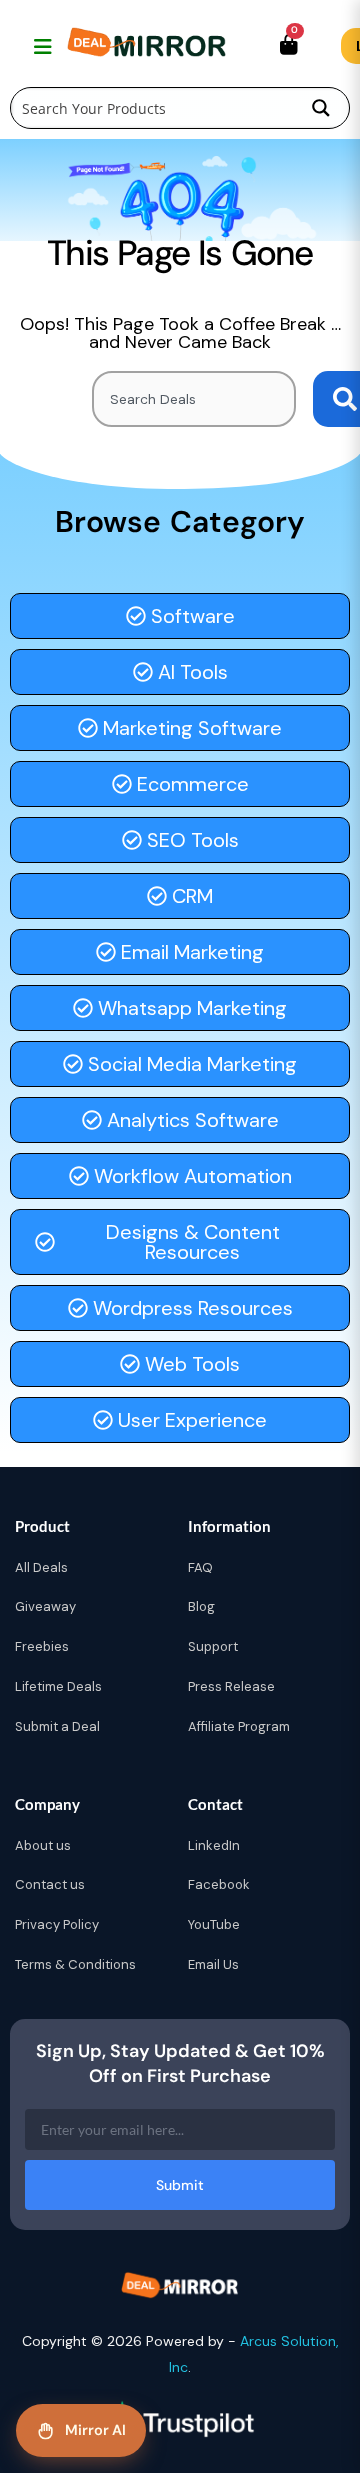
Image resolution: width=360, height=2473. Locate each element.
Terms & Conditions (75, 1964)
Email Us (213, 1964)
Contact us (50, 1884)
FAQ (200, 1567)
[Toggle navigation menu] (40, 46)
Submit (180, 2185)
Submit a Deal (57, 1726)
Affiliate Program (239, 1726)
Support (213, 1646)
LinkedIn (214, 1845)
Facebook (219, 1884)
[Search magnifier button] (321, 108)
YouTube (214, 1924)
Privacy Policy (57, 1924)
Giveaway (45, 1606)
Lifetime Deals (58, 1686)
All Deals (41, 1567)
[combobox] (194, 399)
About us (43, 1845)
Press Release (231, 1686)
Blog (201, 1606)
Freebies (42, 1646)
